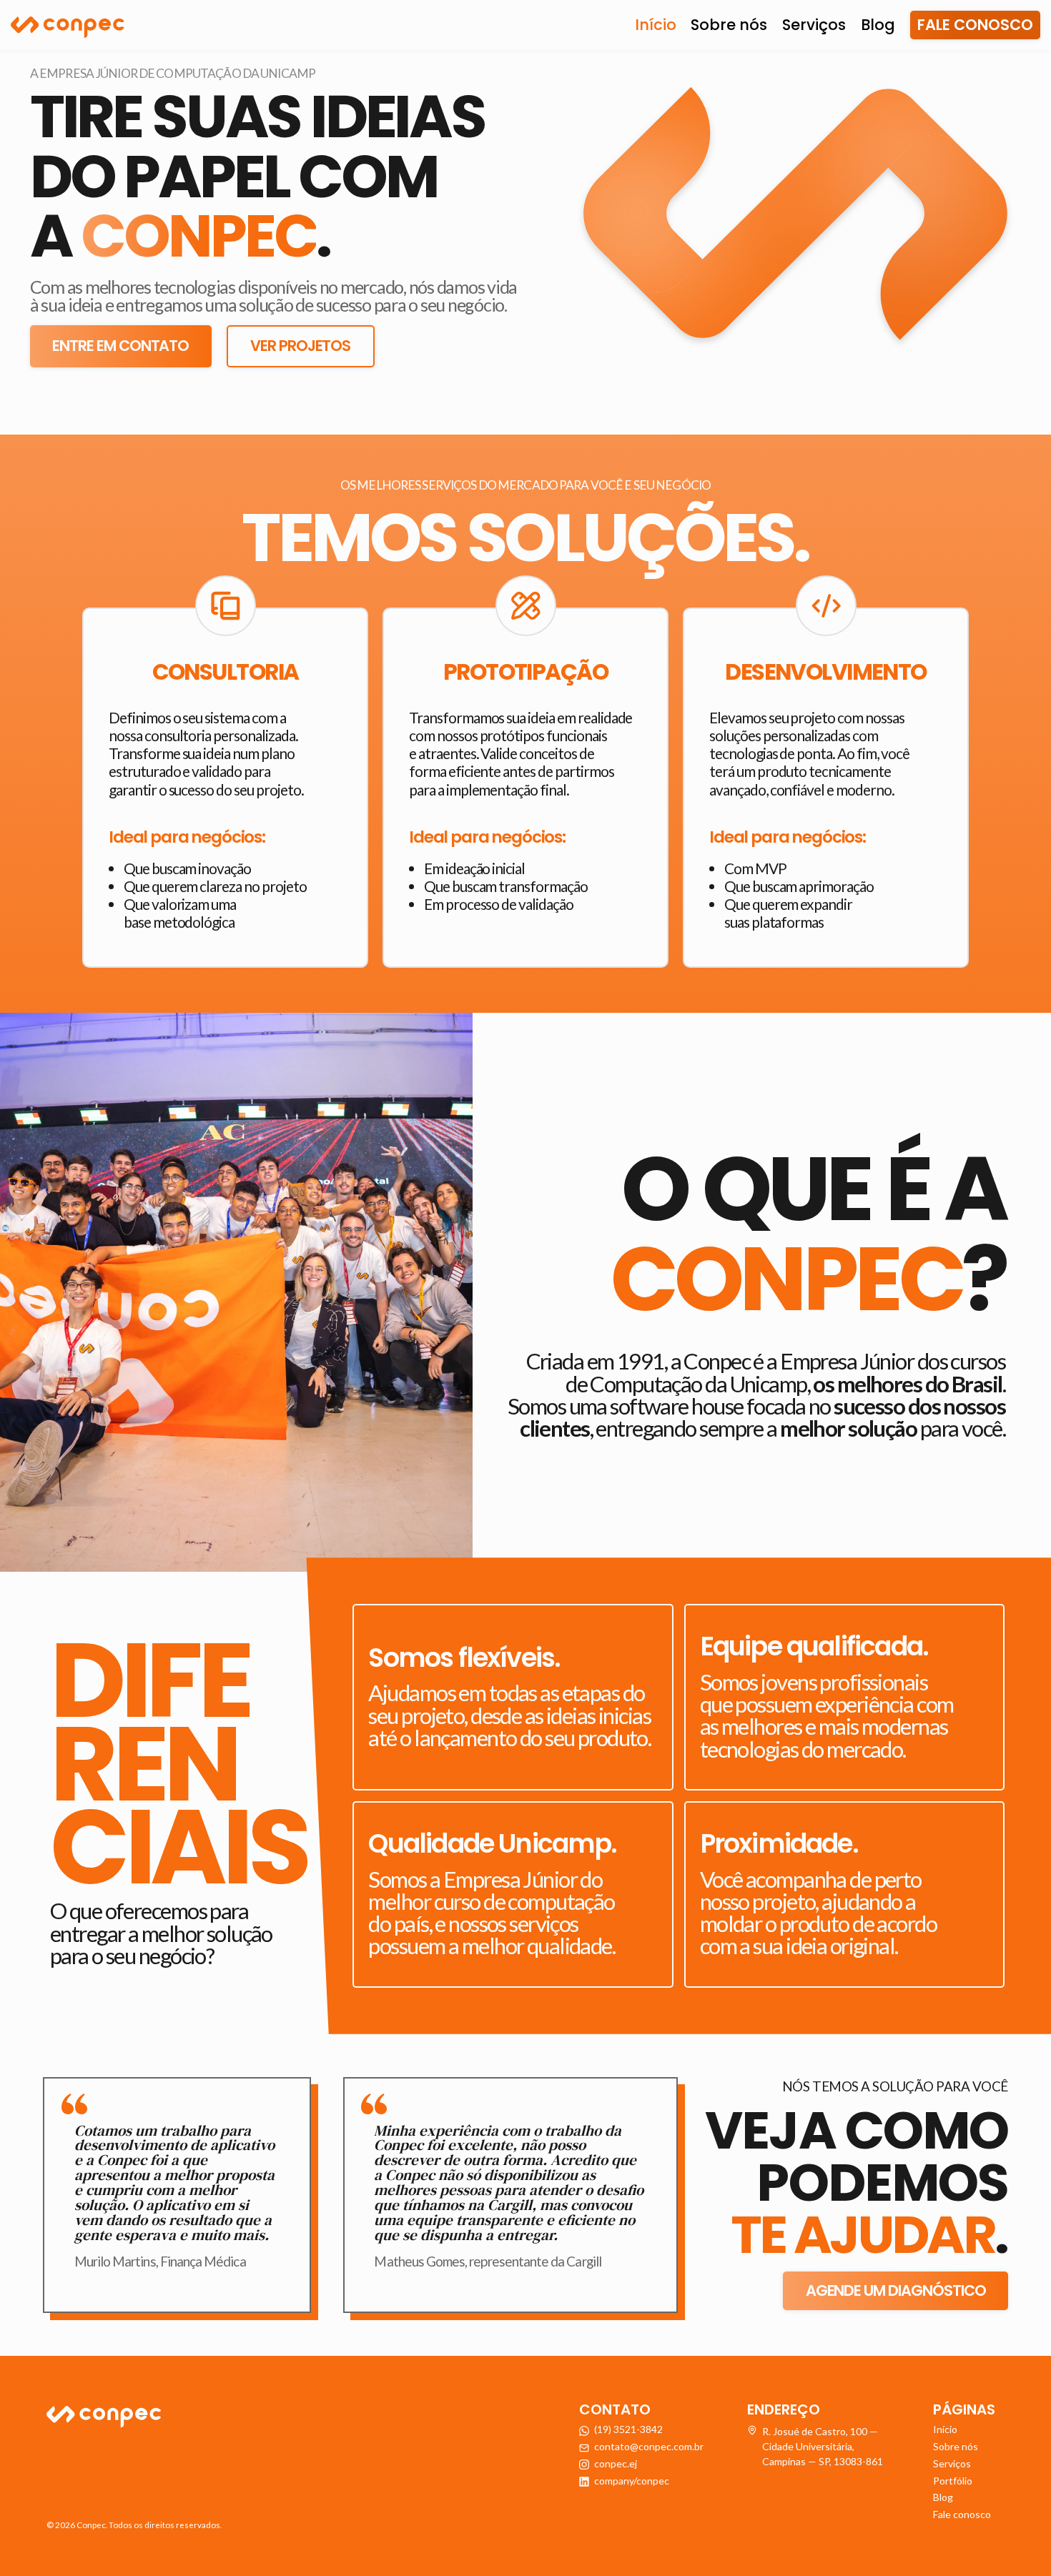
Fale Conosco (975, 25)
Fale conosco (962, 2514)
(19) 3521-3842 (628, 2429)
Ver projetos (300, 346)
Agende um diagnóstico (896, 2290)
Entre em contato (120, 346)
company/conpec (632, 2481)
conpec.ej (616, 2463)
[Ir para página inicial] (68, 25)
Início (656, 25)
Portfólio (953, 2481)
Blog (878, 25)
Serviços (814, 25)
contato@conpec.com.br (649, 2446)
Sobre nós (729, 25)
